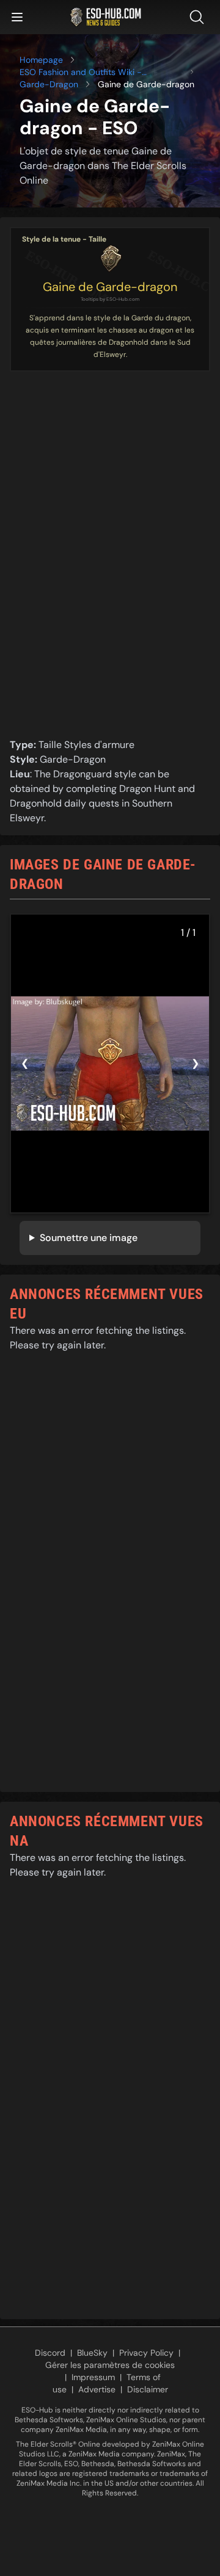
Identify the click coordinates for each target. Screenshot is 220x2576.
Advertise (97, 2389)
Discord (50, 2353)
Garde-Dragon (49, 84)
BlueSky (92, 2353)
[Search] (199, 17)
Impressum (93, 2377)
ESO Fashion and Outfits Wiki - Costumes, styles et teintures (81, 72)
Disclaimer (148, 2389)
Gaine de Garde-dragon (110, 287)
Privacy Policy (146, 2353)
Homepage (41, 60)
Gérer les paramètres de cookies (110, 2365)
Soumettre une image (89, 1238)
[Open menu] (17, 17)
